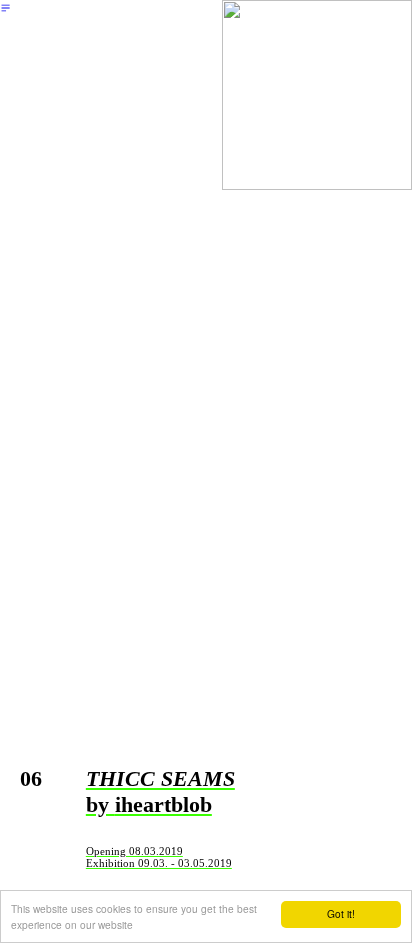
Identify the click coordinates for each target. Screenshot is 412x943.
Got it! (341, 913)
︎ (5, 8)
